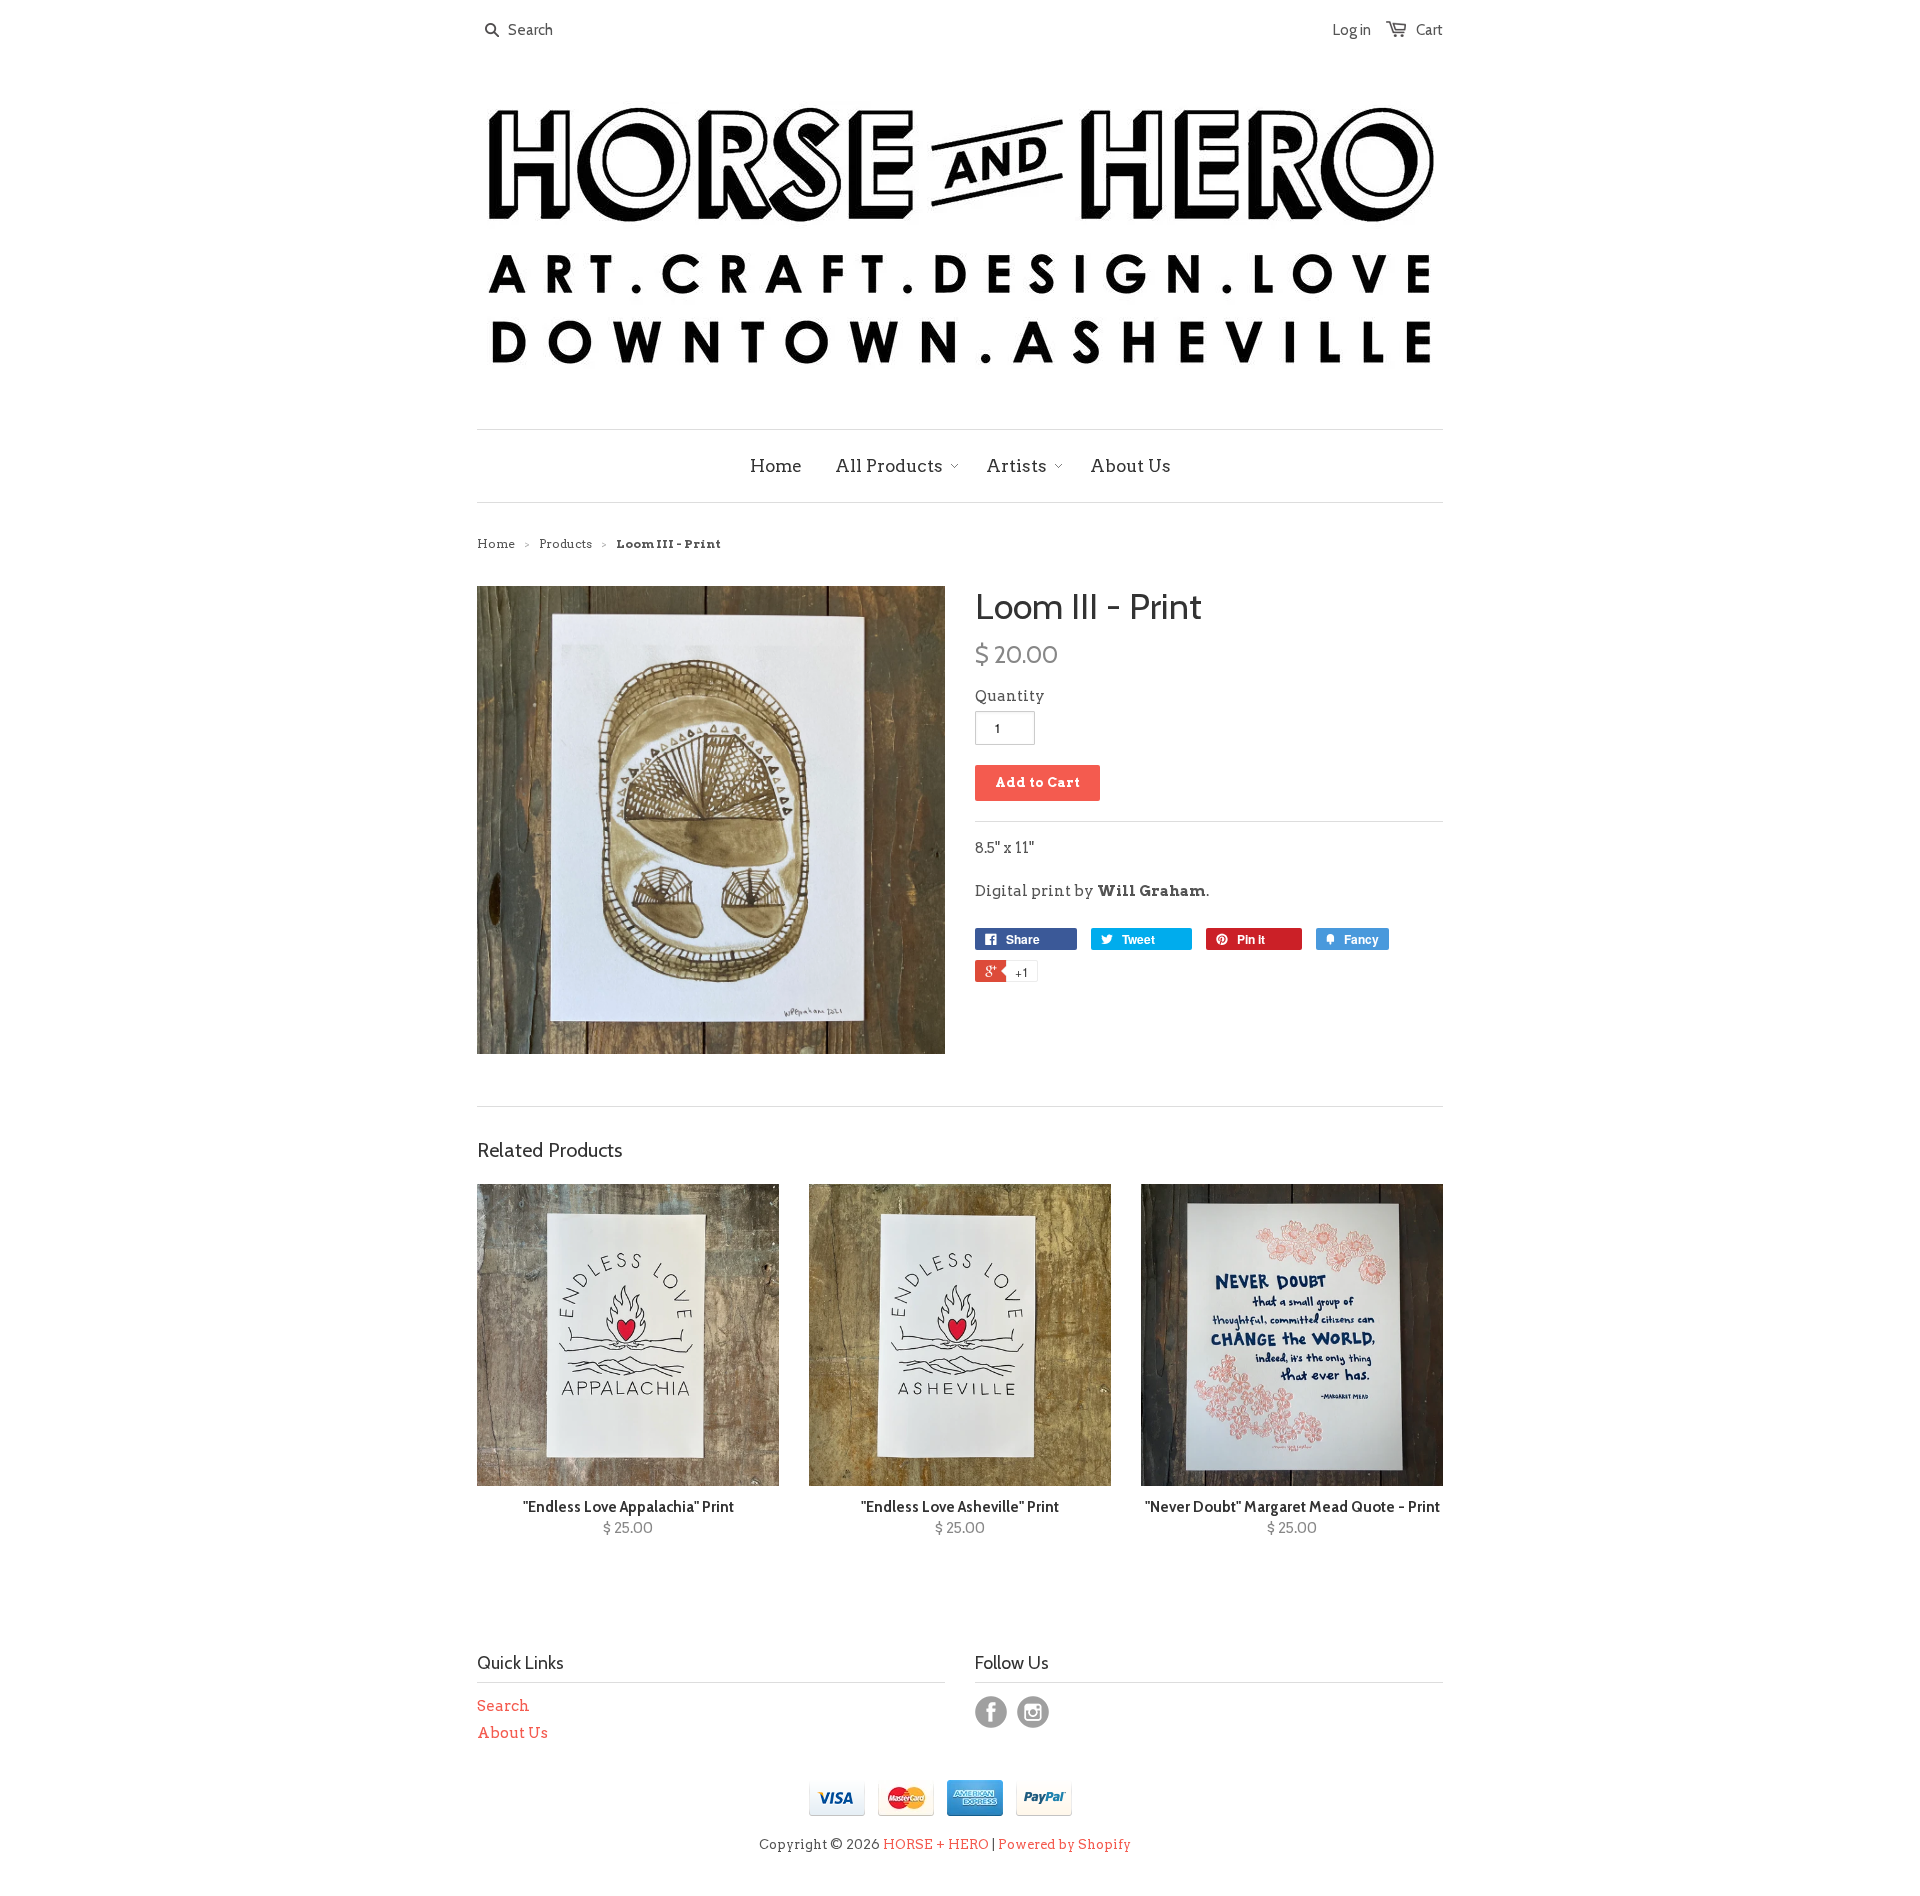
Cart (1429, 30)
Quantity (1010, 696)
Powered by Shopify (1064, 1844)
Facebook (991, 1712)
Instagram (1033, 1712)
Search (503, 1706)
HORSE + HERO (936, 1844)
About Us (512, 1733)
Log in (1352, 30)
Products (565, 543)
